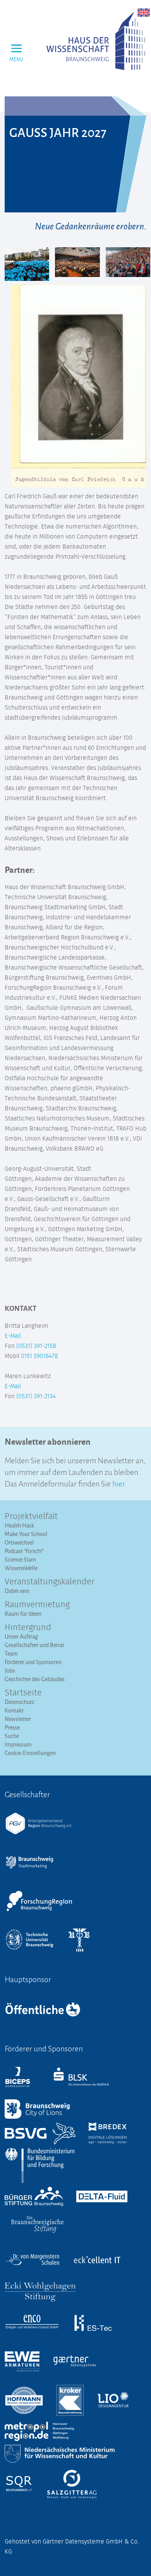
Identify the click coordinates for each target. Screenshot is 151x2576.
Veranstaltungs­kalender (50, 1582)
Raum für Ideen (23, 1614)
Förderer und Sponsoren (33, 1662)
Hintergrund (28, 1628)
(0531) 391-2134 (36, 1396)
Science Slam (20, 1559)
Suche (12, 1736)
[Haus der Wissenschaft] (96, 41)
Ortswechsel (19, 1542)
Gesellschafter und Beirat (34, 1645)
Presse (12, 1727)
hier (118, 1483)
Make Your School (26, 1534)
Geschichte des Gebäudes (35, 1679)
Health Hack (19, 1525)
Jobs (10, 1670)
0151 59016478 (39, 1356)
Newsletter (18, 1719)
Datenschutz (20, 1702)
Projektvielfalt (31, 1517)
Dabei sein (17, 1591)
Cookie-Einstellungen (30, 1753)
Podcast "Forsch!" (24, 1551)
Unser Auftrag (21, 1636)
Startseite (23, 1693)
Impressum (18, 1744)
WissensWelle (21, 1568)
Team (11, 1653)
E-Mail (13, 1336)
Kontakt (14, 1710)
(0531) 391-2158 (36, 1346)
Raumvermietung (37, 1605)
